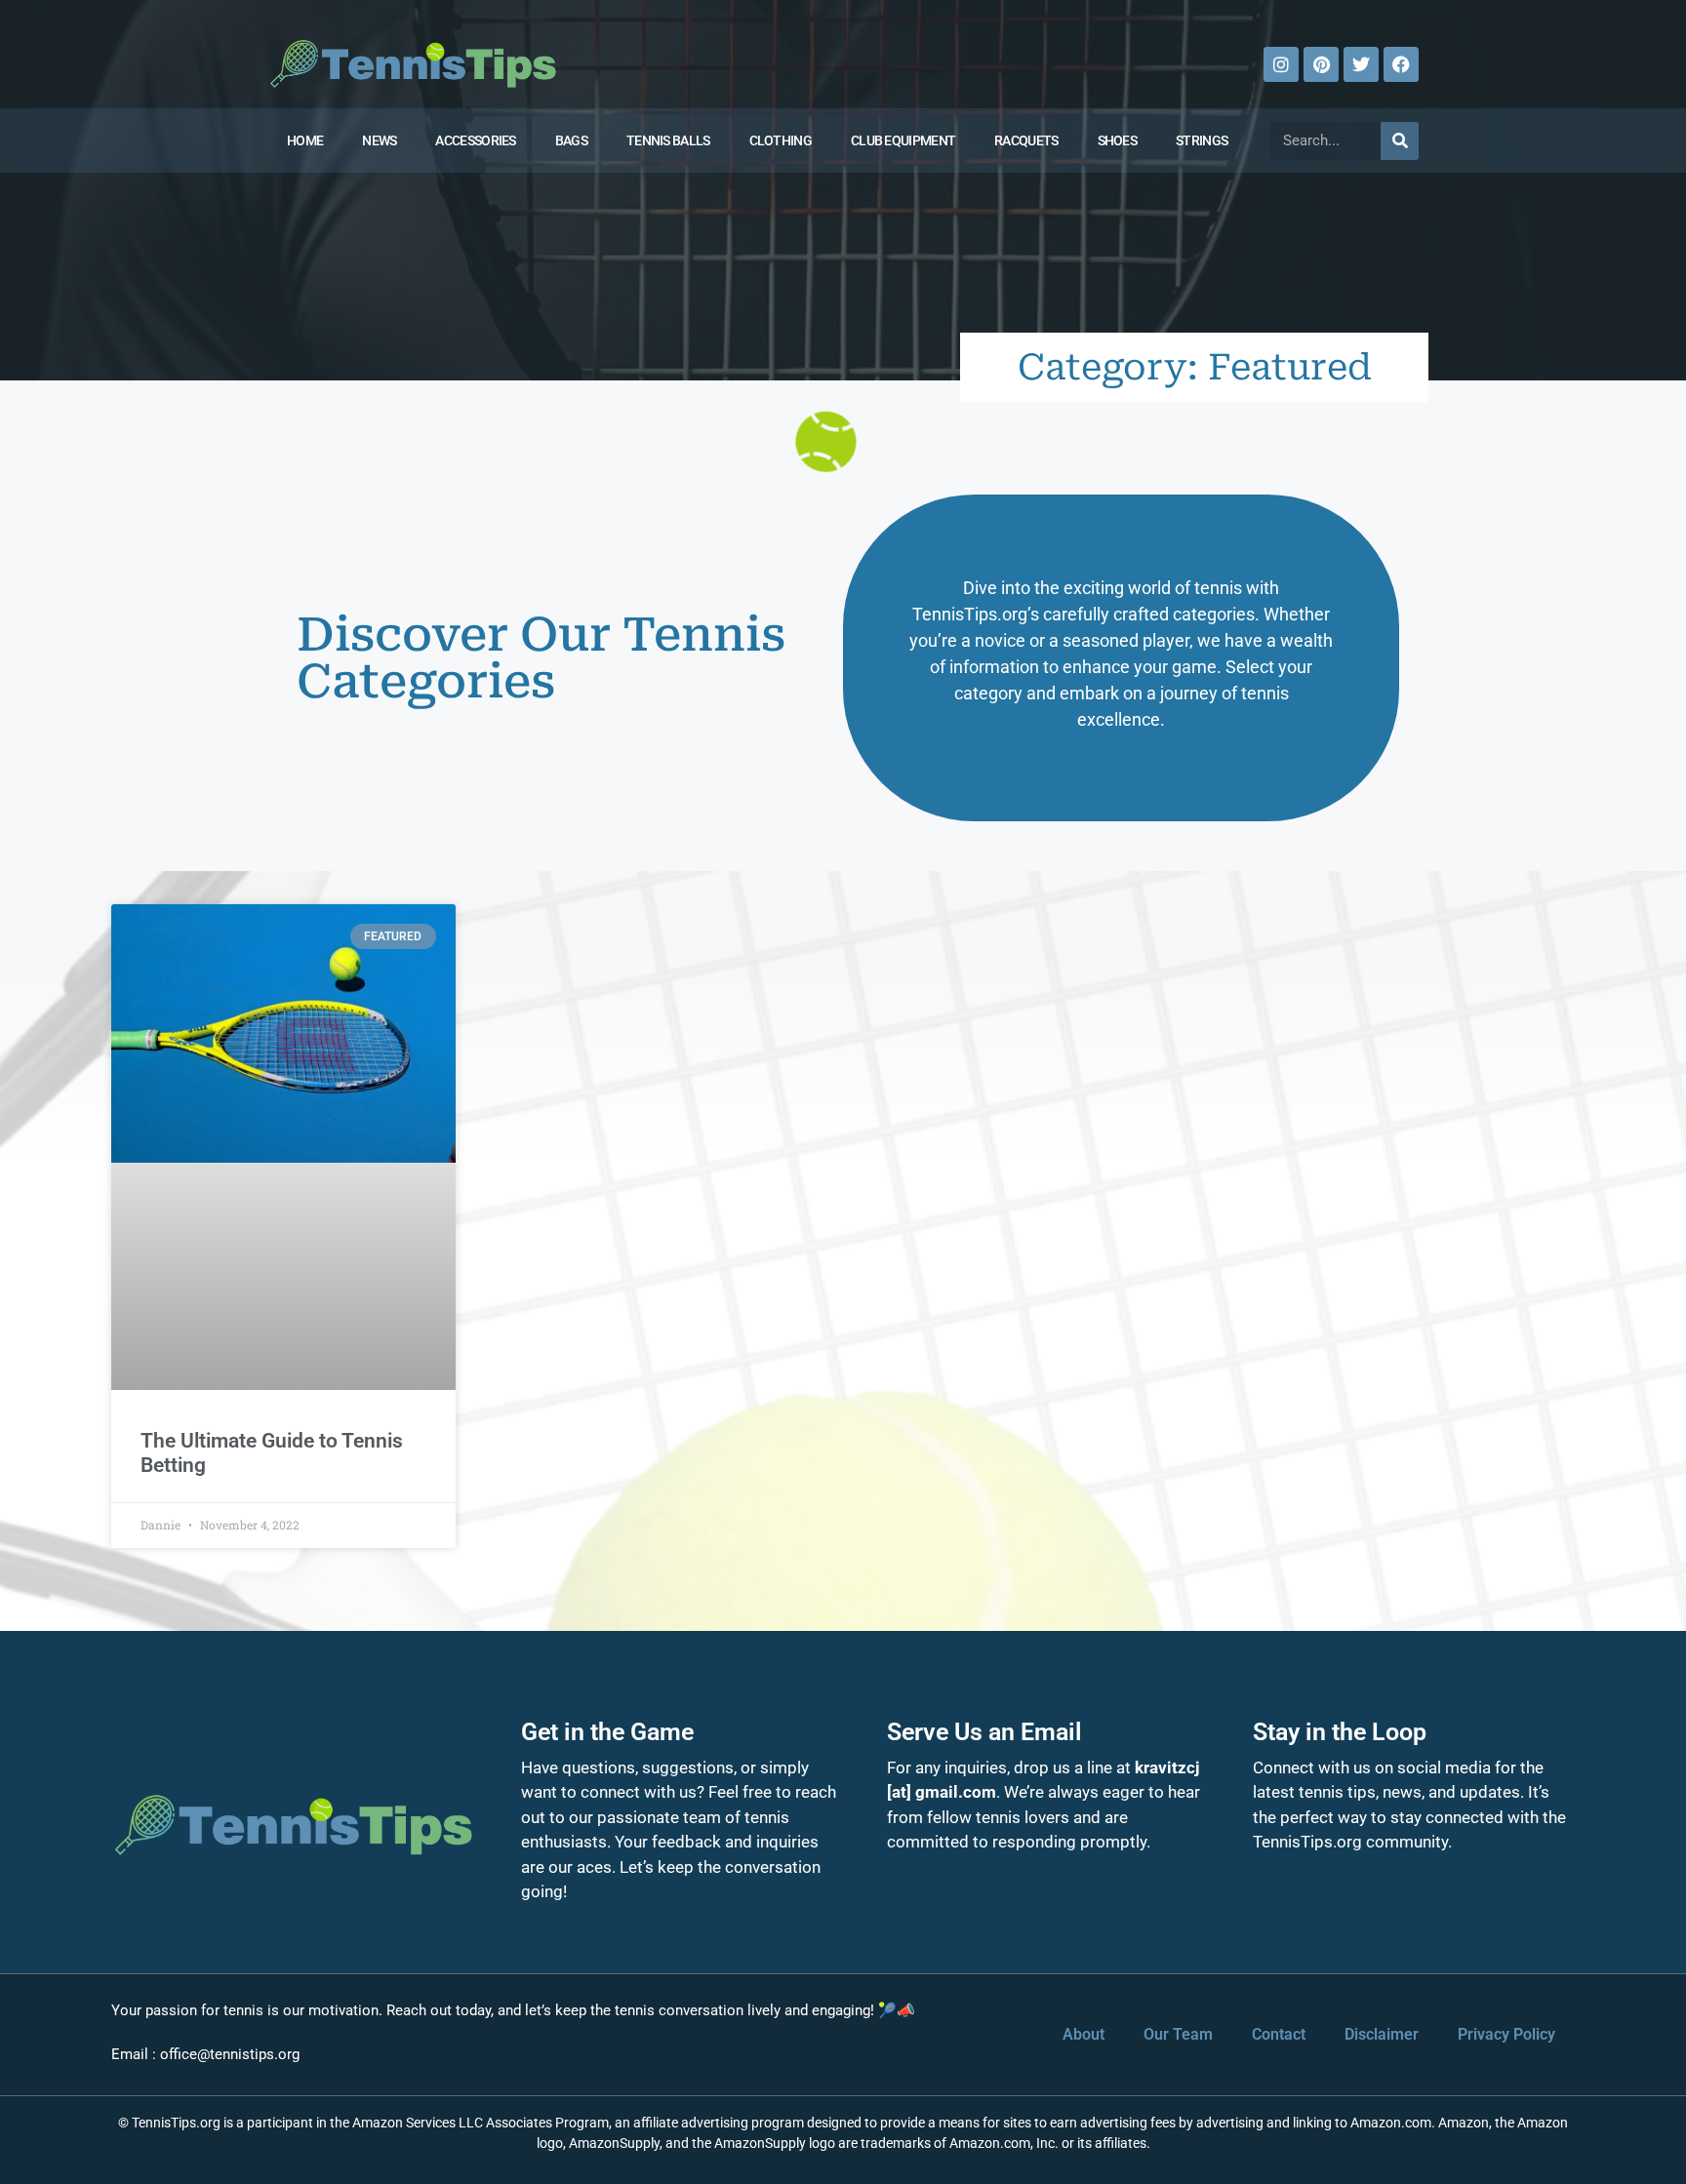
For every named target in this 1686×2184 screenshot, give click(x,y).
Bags (571, 140)
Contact (1279, 2034)
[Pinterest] (1321, 64)
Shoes (1118, 140)
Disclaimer (1382, 2034)
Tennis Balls (668, 140)
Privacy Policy (1506, 2034)
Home (305, 140)
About (1084, 2034)
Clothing (781, 140)
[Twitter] (1361, 64)
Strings (1202, 140)
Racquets (1026, 140)
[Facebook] (1401, 64)
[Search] (1400, 141)
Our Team (1178, 2034)
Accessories (475, 140)
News (379, 140)
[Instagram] (1281, 64)
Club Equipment (903, 140)
